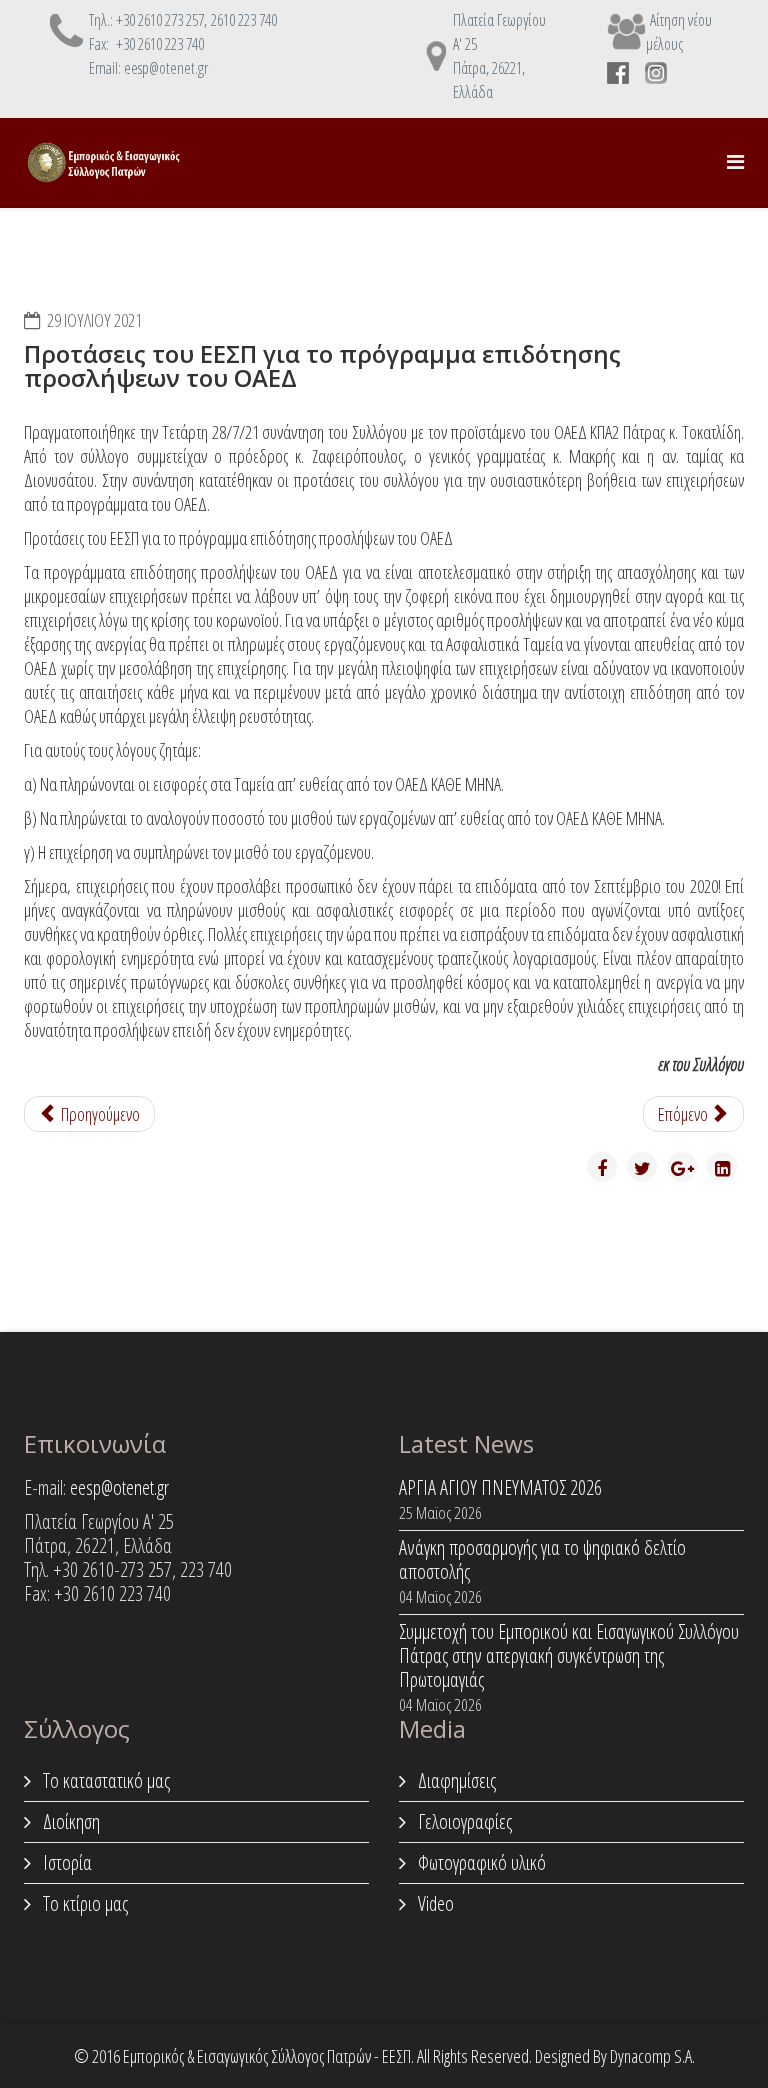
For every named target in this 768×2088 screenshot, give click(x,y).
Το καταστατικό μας (104, 1780)
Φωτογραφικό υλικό (480, 1862)
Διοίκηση (69, 1821)
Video (434, 1903)
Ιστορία (65, 1862)
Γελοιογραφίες (463, 1821)
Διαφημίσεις (455, 1780)
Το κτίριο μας (83, 1903)
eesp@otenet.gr (119, 1487)
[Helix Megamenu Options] (735, 161)
